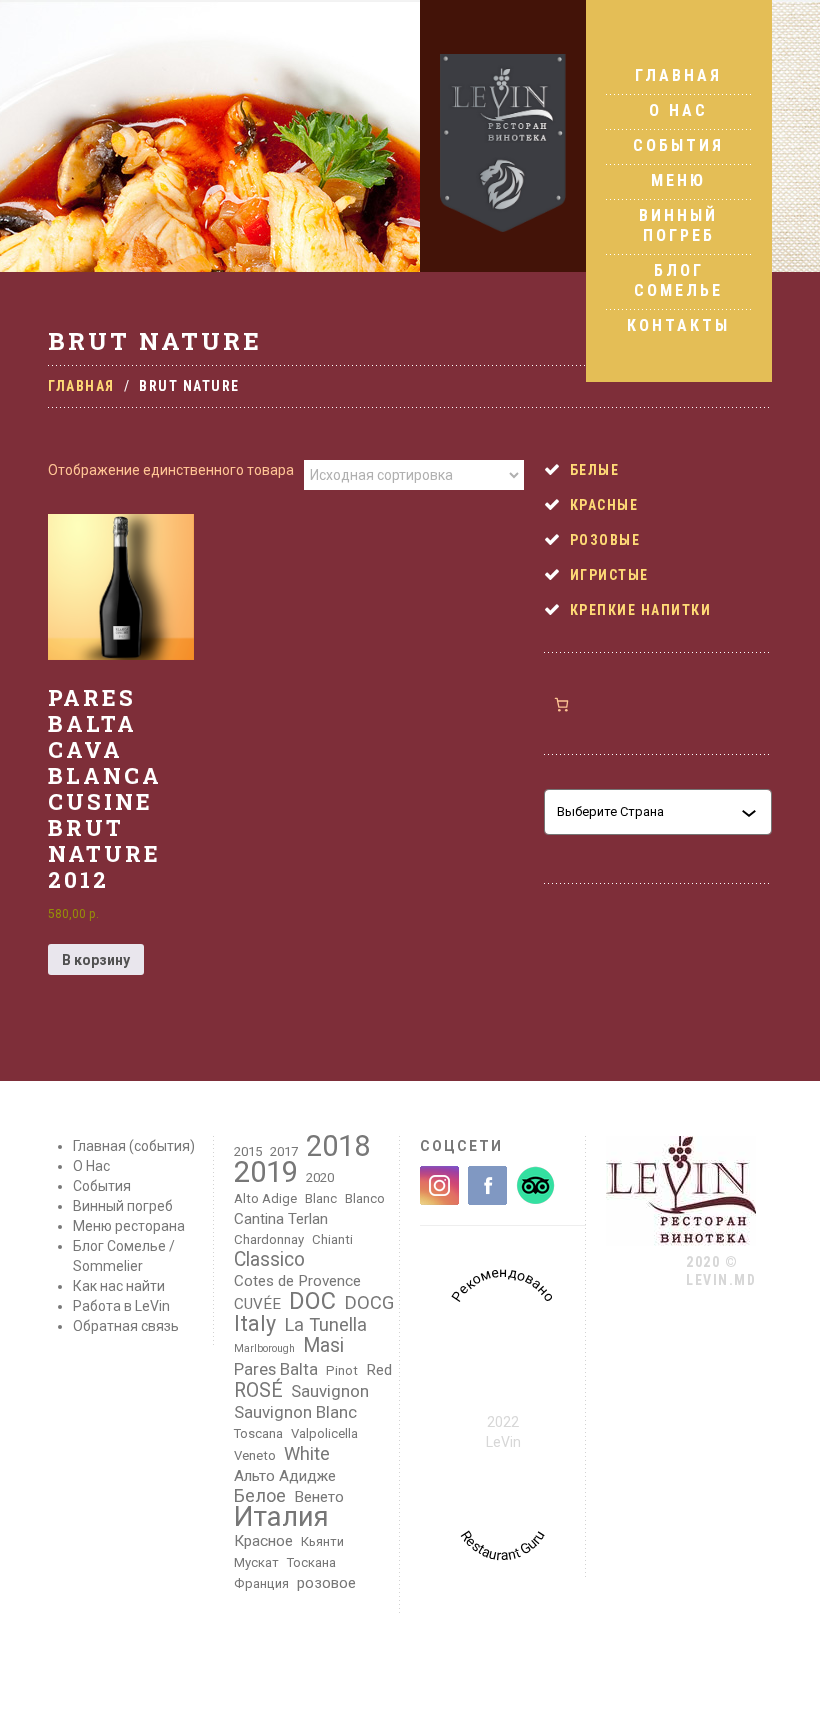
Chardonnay (269, 1239)
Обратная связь (126, 1326)
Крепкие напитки (641, 610)
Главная (678, 75)
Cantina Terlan (281, 1219)
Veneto (255, 1455)
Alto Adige (265, 1198)
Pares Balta (276, 1369)
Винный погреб (678, 225)
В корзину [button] (96, 960)
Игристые (609, 575)
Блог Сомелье (678, 280)
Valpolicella (324, 1433)
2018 (338, 1146)
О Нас (678, 110)
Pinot (342, 1370)
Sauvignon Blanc (295, 1412)
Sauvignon (330, 1391)
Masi (323, 1346)
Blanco (365, 1198)
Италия (281, 1517)
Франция (261, 1583)
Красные (604, 505)
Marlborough (264, 1348)
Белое (260, 1496)
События (678, 145)
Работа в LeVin (121, 1306)
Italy (255, 1324)
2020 (320, 1177)
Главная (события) (134, 1146)
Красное (263, 1541)
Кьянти (322, 1541)
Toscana (258, 1433)
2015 (248, 1151)
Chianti (332, 1239)
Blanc (321, 1198)
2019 (266, 1172)
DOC (312, 1301)
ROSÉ (258, 1391)
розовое (326, 1583)
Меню (678, 180)
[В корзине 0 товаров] (561, 704)
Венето (319, 1497)
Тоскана (311, 1562)
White (307, 1454)
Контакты (678, 325)
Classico (269, 1260)
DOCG (369, 1303)
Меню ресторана (129, 1226)
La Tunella (325, 1325)
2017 (284, 1151)
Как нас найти (119, 1286)
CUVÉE (257, 1304)
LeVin (503, 1442)
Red (379, 1370)
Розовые (605, 540)
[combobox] (649, 812)
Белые (595, 470)
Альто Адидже (285, 1476)
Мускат (256, 1562)
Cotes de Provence (297, 1281)
